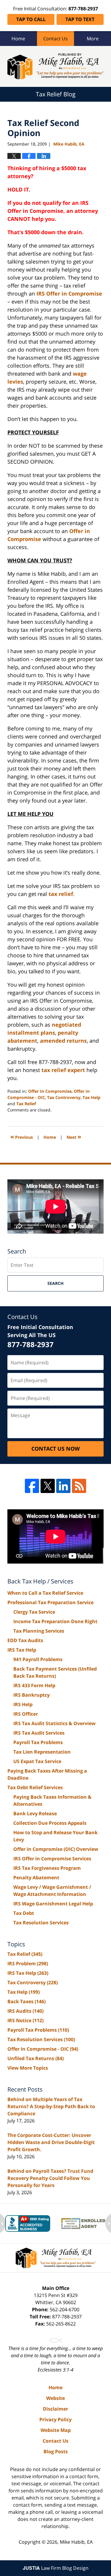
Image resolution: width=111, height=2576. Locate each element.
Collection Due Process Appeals (50, 1823)
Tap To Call (31, 19)
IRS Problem (28, 1963)
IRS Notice (25, 2020)
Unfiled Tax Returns (36, 2058)
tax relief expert (63, 1070)
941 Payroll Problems (38, 1659)
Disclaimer (55, 2409)
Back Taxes (26, 2001)
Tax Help (91, 1097)
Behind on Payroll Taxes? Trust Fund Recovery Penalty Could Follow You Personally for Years (50, 2178)
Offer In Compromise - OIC (43, 2049)
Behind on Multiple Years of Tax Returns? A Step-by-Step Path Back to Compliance (51, 2106)
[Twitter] (48, 1486)
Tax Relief (26, 1104)
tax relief (61, 894)
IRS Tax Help (22, 1650)
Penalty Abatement (36, 1878)
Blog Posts (56, 2451)
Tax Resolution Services (41, 1923)
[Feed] (79, 1486)
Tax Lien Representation (42, 1752)
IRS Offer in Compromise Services (52, 1859)
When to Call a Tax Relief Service (45, 1593)
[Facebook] (32, 1486)
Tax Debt (24, 1913)
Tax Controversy (64, 1097)
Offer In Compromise (50, 1091)
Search (55, 1283)
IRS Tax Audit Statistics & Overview (54, 1723)
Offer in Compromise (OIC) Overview (56, 1849)
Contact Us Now (55, 1449)
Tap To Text (80, 19)
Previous (22, 1137)
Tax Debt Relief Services (35, 1787)
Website (55, 2398)
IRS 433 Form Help (34, 1685)
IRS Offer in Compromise (69, 294)
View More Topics (28, 2068)
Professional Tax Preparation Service (50, 1602)
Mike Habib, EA (76, 2542)
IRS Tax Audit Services (39, 1733)
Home (18, 39)
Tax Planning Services (39, 1631)
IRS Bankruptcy (32, 1695)
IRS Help (23, 1704)
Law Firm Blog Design (56, 2568)
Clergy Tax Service (34, 1612)
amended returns (63, 1041)
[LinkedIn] (63, 1486)
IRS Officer (26, 1714)
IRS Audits (25, 2011)
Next (74, 1137)
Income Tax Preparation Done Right (55, 1621)
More (93, 39)
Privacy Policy (55, 2419)
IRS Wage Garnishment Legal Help (53, 1904)
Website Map (56, 2430)
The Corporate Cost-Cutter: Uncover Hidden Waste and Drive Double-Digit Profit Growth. (51, 2142)
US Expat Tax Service (37, 1761)
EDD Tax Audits (25, 1640)
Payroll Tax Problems (38, 1742)
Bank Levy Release (35, 1813)
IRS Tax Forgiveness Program (47, 1868)
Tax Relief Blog (55, 66)
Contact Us (55, 39)
